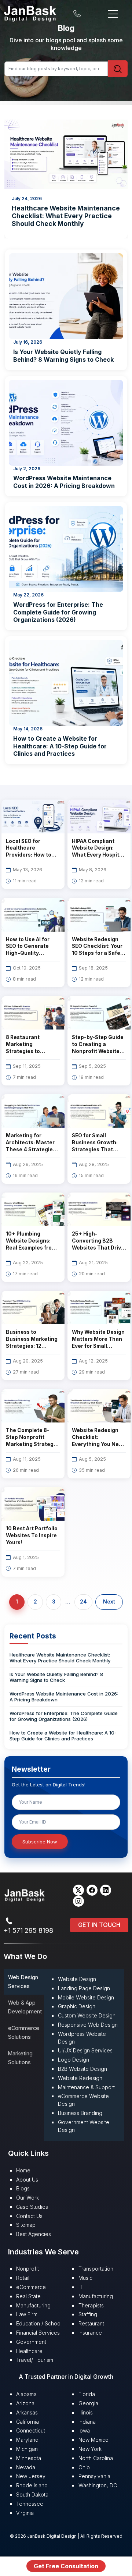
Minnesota (29, 2458)
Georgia (88, 2403)
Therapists (91, 2305)
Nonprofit (27, 2269)
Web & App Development (25, 2007)
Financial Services (38, 2333)
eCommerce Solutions (24, 2032)
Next (109, 1602)
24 (83, 1602)
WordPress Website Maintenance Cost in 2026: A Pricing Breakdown (64, 482)
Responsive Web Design (88, 2025)
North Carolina (96, 2458)
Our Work (27, 2198)
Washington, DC (98, 2485)
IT (81, 2287)
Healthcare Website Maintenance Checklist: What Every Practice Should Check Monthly (60, 1658)
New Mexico (93, 2440)
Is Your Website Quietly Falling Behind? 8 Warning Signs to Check (63, 356)
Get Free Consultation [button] (66, 2566)
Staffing (88, 2314)
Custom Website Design (87, 2015)
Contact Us (29, 2216)
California (27, 2422)
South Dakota (32, 2494)
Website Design (77, 1979)
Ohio (84, 2467)
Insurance (90, 2333)
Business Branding (80, 2113)
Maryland (27, 2440)
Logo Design (74, 2060)
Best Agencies (34, 2234)
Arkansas (27, 2412)
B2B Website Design (82, 2069)
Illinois (86, 2412)
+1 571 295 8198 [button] (28, 1930)
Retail (23, 2278)
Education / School (39, 2323)
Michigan (27, 2449)
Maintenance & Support (86, 2087)
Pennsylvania (94, 2476)
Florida (87, 2394)
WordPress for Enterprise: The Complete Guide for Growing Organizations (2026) (58, 612)
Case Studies (32, 2207)
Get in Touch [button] (99, 1925)
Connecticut (31, 2430)
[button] (78, 1890)
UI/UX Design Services (85, 2050)
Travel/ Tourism (35, 2360)
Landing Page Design (84, 1988)
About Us (27, 2180)
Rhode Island (32, 2485)
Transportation (96, 2269)
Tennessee (30, 2504)
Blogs (23, 2188)
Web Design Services (23, 1982)
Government (31, 2342)
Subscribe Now (40, 1842)
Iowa (84, 2430)
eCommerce (31, 2287)
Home (23, 2170)
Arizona (25, 2403)
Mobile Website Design (86, 1997)
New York (90, 2449)
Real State (28, 2296)
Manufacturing (33, 2305)
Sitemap (26, 2225)
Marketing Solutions (20, 2058)
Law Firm (27, 2314)
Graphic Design (77, 2006)
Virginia (25, 2513)
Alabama (26, 2394)
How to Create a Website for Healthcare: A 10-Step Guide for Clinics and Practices (60, 746)
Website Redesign (80, 2078)
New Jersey (31, 2476)
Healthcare (29, 2351)
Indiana (87, 2422)
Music (85, 2278)
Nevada (26, 2467)
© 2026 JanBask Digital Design (44, 2536)
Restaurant (91, 2323)
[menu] (113, 13)
